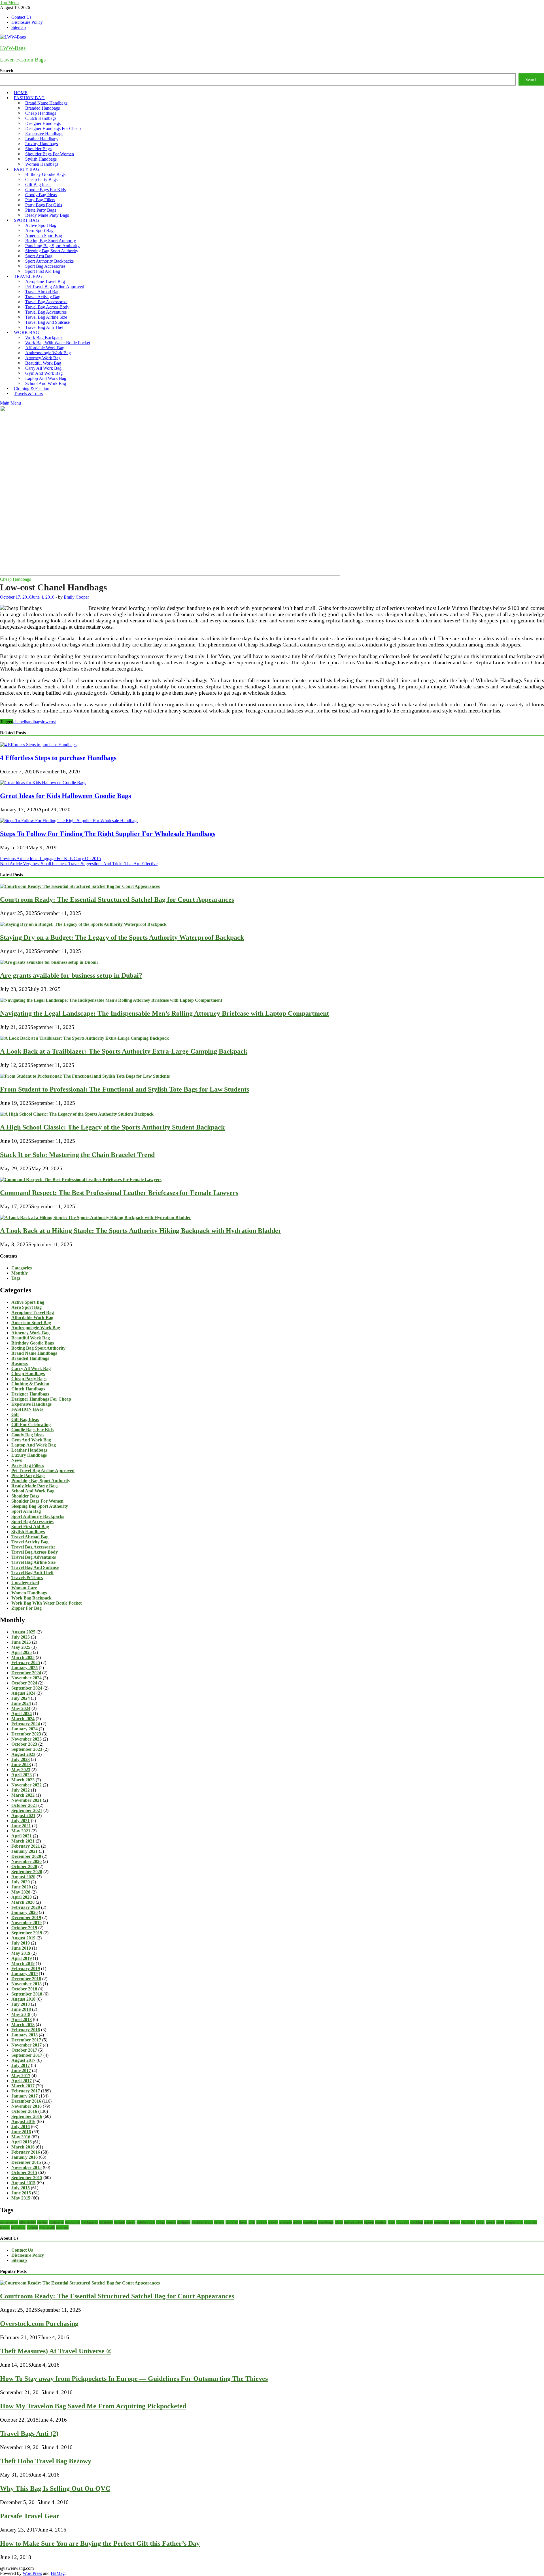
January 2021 (25, 1851)
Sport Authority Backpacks (38, 1516)
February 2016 (26, 2152)
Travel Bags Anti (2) (29, 2434)
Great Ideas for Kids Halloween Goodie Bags (65, 796)
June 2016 (21, 2132)
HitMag (58, 2573)
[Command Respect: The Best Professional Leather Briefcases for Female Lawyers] (81, 1179)
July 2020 (21, 1882)
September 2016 (27, 2116)
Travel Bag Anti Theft (45, 327)
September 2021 (27, 1810)
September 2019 (27, 1933)
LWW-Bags (13, 48)
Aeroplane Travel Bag (33, 1312)
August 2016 (23, 2121)
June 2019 (21, 1948)
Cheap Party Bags (29, 1379)
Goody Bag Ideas (28, 1435)
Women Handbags (29, 1593)
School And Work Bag (33, 1491)
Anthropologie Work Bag (36, 1328)
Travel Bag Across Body (35, 1552)
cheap (161, 2222)
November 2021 (26, 1800)
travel (5, 2227)
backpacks (90, 2222)
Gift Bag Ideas (25, 1419)
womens (62, 2227)
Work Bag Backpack (31, 1598)
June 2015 (21, 2193)
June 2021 (21, 1826)
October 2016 (24, 2111)
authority (56, 2222)
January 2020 (25, 1912)
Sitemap (19, 27)
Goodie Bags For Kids (32, 1430)
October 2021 (24, 1805)
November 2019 (26, 1923)
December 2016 (26, 2101)
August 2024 (23, 1693)
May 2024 (21, 1708)
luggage (403, 2222)
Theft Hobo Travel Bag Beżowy (46, 2461)
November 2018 (26, 1984)
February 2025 (26, 1663)
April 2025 (22, 1652)
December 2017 (26, 2040)
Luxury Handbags (29, 1455)
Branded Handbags (30, 1358)
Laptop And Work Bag (34, 1445)
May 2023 (21, 1770)
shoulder (468, 2222)
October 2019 (24, 1928)
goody (273, 2222)
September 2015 (27, 2178)
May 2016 (21, 2137)
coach (171, 2222)
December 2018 (26, 1979)
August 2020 (23, 1877)
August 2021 (23, 1815)
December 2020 (26, 1856)
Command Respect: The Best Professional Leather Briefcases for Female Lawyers (119, 1193)
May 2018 (21, 2014)
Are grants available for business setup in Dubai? (71, 975)
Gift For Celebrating (31, 1425)
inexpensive (353, 2222)
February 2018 (26, 2030)
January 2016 (25, 2157)
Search (7, 71)
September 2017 (27, 2055)
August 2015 (23, 2183)
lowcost (49, 722)
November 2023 (26, 1739)
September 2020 (27, 1872)
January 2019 (25, 1974)
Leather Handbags (29, 1450)
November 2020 (26, 1861)
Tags (16, 1278)
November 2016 (26, 2106)
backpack (73, 2222)
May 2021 (21, 1831)
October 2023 (24, 1744)
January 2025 (25, 1668)
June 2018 (21, 2009)
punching (441, 2222)
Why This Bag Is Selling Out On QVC (55, 2488)
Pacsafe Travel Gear (30, 2516)
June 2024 (21, 1703)
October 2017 (24, 2050)
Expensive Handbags (31, 1404)
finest (243, 2222)
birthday (106, 2222)
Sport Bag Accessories (32, 1521)
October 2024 (24, 1683)
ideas (339, 2222)
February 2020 (26, 1907)
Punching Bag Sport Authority (41, 1481)
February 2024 (26, 1724)
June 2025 (21, 1642)
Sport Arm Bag (26, 1511)
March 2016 (23, 2147)
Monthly (20, 1273)
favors (219, 2222)
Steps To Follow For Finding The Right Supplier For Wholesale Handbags (108, 834)
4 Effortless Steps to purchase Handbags (58, 758)
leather (381, 2222)
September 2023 (27, 1749)
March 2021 (23, 1841)
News (17, 1460)
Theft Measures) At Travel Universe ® (56, 2351)
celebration (146, 2222)
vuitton (32, 2227)
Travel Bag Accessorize (33, 1547)
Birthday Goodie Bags (33, 1343)
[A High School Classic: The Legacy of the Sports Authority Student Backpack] (77, 1114)
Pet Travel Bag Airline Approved (43, 1470)
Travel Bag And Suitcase (35, 1567)
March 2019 (23, 1963)
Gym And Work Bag (31, 1440)
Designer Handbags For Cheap (41, 1399)
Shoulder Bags (25, 1496)
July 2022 (21, 1790)
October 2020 (24, 1866)
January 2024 (25, 1729)
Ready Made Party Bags (47, 215)
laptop (369, 2222)
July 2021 (21, 1821)
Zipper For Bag (26, 1608)
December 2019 (26, 1917)
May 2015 (21, 2198)
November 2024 (26, 1678)
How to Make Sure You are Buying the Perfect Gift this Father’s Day (100, 2543)
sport (480, 2222)
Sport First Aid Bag (30, 1527)
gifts (252, 2222)
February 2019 (26, 1968)
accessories (9, 2222)
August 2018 (23, 1999)
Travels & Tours (28, 393)
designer (184, 2222)
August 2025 (23, 1632)
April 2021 (22, 1836)
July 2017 (21, 2065)
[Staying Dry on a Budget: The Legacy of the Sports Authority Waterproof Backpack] (83, 924)
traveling (18, 2227)
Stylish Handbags (28, 1532)
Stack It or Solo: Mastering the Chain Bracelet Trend (77, 1155)
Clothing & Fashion (30, 1384)
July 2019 (21, 1943)
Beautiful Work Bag (31, 1338)
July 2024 (21, 1698)
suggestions (514, 2222)
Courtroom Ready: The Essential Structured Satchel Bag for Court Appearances (117, 899)
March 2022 (23, 1795)
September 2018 (27, 1994)
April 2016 (22, 2142)
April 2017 (22, 2081)
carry (131, 2222)
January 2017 (25, 2096)
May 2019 (21, 1953)
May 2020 (21, 1892)
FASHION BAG (27, 1409)
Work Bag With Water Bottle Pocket (46, 1603)
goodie (262, 2222)
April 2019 (22, 1958)
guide (298, 2222)
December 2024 (26, 1673)
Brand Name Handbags (34, 1353)
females (232, 2222)
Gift (15, 1414)
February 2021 (26, 1846)
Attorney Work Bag (30, 1333)
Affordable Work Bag (32, 1317)
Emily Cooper (76, 597)
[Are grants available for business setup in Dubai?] (49, 962)
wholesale (47, 2227)
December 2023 (26, 1734)
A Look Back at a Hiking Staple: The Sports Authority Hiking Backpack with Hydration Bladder (141, 1231)
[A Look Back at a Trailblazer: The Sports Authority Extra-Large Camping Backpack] (84, 1038)
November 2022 (26, 1785)
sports (490, 2222)
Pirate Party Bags (28, 1476)
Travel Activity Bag (30, 1542)
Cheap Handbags (15, 579)
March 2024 (23, 1719)
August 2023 (23, 1754)
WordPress (32, 2573)
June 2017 (21, 2070)
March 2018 (23, 2025)
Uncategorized (25, 1583)
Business (20, 1363)
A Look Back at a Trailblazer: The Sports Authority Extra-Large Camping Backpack (124, 1051)
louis (391, 2222)
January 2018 (25, 2035)
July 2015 (21, 2188)
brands (120, 2222)
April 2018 (22, 2019)
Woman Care (24, 1588)
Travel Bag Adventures (34, 1557)
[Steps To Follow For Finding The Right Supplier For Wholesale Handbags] (69, 821)
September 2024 (27, 1688)
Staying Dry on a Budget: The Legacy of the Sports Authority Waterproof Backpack (122, 937)
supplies (531, 2222)
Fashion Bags (202, 2222)
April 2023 (22, 1775)
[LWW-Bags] (170, 574)
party (429, 2222)
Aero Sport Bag (26, 1307)
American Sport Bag (31, 1323)
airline (42, 2222)
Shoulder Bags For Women (37, 1501)
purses (455, 2222)
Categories (22, 1268)
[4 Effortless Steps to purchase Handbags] (38, 745)
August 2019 (23, 1938)
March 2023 (23, 1780)
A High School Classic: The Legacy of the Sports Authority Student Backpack (112, 1127)
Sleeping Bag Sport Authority (40, 1506)
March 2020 (23, 1902)
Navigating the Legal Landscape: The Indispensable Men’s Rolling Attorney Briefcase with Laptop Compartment (164, 1013)
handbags (33, 722)
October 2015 (24, 2172)
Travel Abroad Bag (30, 1537)
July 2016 (21, 2127)
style (500, 2222)
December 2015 (26, 2162)
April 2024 (22, 1714)
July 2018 (21, 2004)
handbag (310, 2222)
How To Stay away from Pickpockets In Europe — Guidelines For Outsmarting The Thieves (134, 2379)
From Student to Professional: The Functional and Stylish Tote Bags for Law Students (125, 1089)
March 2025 (23, 1657)
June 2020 (21, 1887)
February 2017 (26, 2091)
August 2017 (23, 2060)
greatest (286, 2222)
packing (417, 2222)
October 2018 (24, 1989)
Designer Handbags (30, 1394)
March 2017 (23, 2086)
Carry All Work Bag (31, 1368)
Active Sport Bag (28, 1302)
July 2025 (21, 1637)
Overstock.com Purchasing (39, 2324)
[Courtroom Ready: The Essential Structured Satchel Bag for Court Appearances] (80, 886)
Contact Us (21, 17)
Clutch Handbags (28, 1389)
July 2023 (21, 1759)
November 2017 (26, 2045)
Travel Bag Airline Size (33, 1562)
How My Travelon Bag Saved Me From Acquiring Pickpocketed (93, 2406)
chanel (19, 722)
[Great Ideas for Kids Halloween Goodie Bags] (43, 783)
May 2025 (21, 1647)
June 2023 (21, 1765)
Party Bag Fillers (28, 1465)
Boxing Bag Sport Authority (38, 1348)
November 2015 (26, 2167)
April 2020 (22, 1897)
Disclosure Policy (27, 22)
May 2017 (21, 2076)
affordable (27, 2222)
